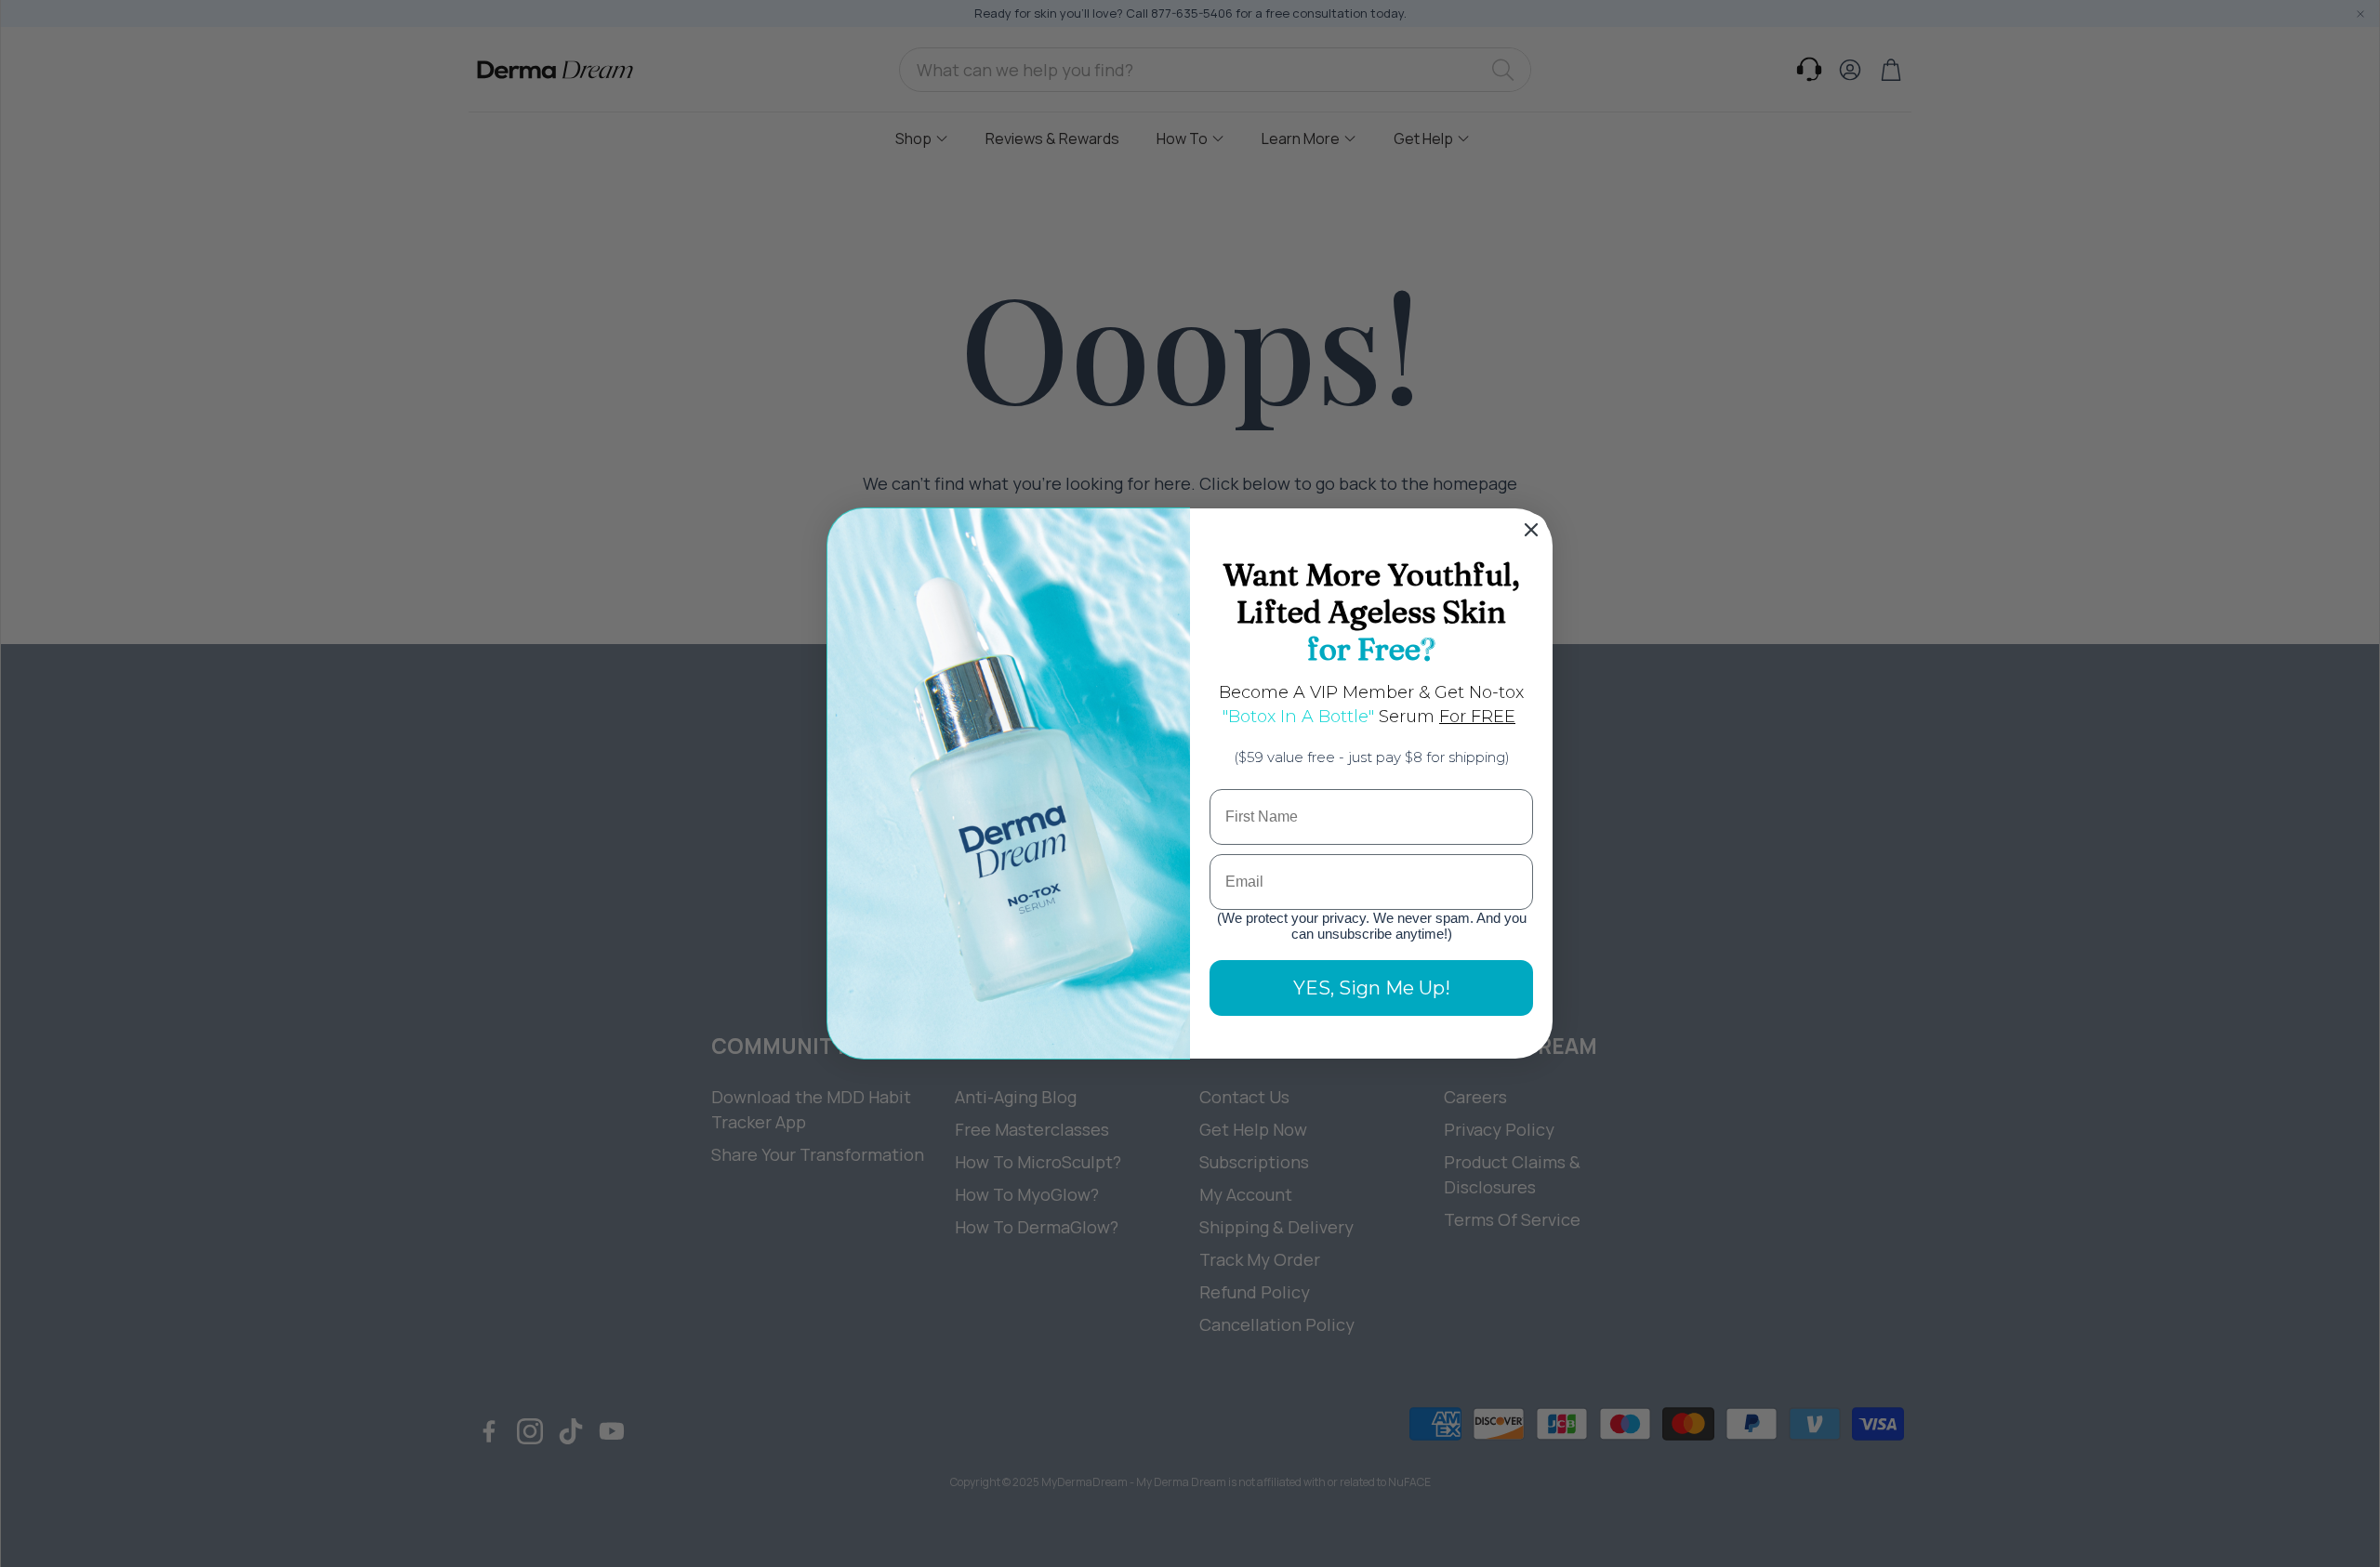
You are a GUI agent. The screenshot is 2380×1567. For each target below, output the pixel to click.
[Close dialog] (1531, 530)
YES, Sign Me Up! (1372, 988)
